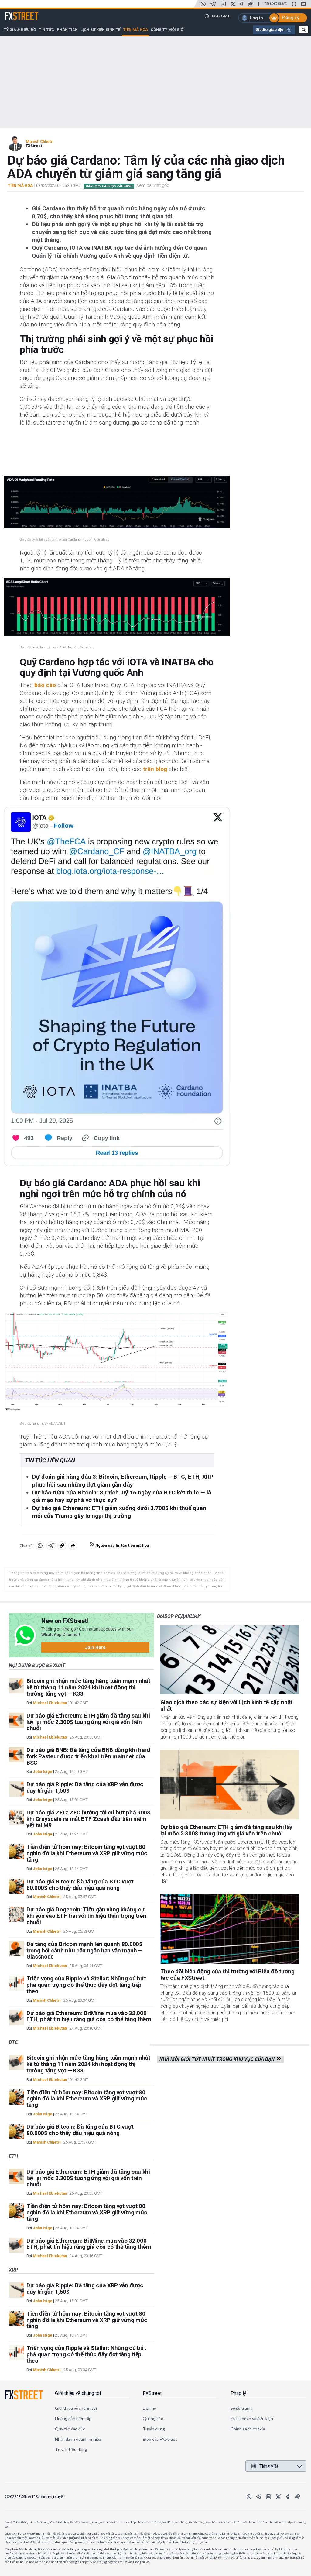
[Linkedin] (223, 4)
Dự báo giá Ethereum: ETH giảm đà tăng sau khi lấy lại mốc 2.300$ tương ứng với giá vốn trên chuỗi (88, 1722)
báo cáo (45, 685)
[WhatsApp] (203, 4)
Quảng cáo (153, 2418)
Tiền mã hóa (135, 30)
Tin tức (46, 30)
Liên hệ (149, 2408)
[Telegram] (213, 4)
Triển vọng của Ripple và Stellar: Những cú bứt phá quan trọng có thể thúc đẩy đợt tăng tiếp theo (86, 1985)
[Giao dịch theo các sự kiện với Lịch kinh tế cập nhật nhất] (230, 1660)
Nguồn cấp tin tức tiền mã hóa (122, 1545)
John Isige (43, 1771)
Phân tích (67, 30)
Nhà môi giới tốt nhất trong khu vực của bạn (218, 2059)
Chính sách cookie (248, 2429)
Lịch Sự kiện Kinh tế (100, 30)
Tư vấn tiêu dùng (71, 2449)
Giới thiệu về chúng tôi (78, 2393)
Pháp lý (238, 2393)
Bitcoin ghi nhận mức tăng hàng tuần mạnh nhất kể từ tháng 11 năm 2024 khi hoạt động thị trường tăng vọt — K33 (88, 1687)
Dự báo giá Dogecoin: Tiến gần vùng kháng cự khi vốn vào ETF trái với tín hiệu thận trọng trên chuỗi (86, 1916)
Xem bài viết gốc (153, 185)
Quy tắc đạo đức (70, 2429)
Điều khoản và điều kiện (252, 2418)
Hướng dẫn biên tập (73, 2418)
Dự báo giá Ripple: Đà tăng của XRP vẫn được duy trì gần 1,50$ (85, 1787)
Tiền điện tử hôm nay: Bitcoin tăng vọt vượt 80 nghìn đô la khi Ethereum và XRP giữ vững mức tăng (87, 1853)
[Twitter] (233, 4)
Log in (256, 18)
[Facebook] (242, 4)
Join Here (95, 1647)
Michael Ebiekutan (50, 1703)
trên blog (155, 769)
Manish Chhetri (40, 141)
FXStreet (14, 12)
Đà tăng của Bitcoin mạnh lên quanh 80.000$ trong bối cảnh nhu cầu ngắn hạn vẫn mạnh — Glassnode (85, 1950)
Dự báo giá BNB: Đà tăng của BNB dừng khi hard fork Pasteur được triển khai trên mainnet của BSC (88, 1756)
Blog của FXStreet (160, 2439)
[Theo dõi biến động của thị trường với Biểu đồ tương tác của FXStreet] (230, 1929)
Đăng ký (291, 18)
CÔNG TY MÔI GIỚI (168, 30)
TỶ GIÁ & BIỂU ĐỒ (20, 30)
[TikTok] (251, 4)
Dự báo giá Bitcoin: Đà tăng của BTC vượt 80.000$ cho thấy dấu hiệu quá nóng (80, 1885)
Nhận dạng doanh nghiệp (78, 2439)
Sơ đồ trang (241, 2408)
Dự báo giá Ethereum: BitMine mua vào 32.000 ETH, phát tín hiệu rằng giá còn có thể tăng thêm (89, 2016)
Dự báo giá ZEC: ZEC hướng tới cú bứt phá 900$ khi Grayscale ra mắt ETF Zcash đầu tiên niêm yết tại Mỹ (88, 1819)
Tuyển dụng (154, 2429)
